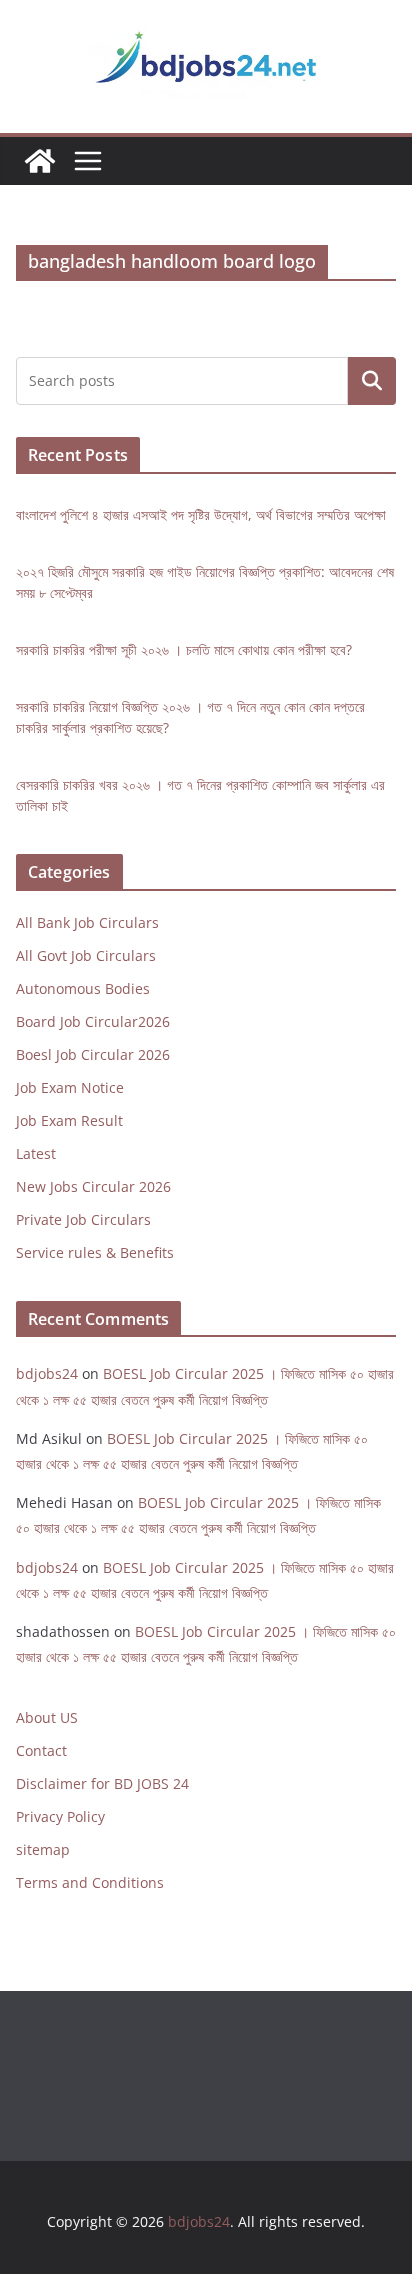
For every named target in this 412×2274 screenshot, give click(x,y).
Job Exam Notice (70, 1087)
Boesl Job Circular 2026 (93, 1054)
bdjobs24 (47, 1373)
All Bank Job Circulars (87, 922)
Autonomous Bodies (83, 988)
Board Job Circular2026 (93, 1021)
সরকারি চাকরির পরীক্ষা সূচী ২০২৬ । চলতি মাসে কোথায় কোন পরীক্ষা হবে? (184, 649)
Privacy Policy (60, 1816)
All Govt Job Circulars (86, 955)
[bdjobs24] (40, 161)
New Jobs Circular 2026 (93, 1186)
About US (47, 1717)
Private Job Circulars (83, 1219)
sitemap (43, 1849)
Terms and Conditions (90, 1882)
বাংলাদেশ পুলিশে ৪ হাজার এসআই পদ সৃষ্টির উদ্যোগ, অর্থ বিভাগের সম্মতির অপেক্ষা (201, 514)
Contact (41, 1750)
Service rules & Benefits (95, 1252)
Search (372, 380)
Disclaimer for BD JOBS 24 (102, 1783)
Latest (36, 1153)
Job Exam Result (69, 1120)
